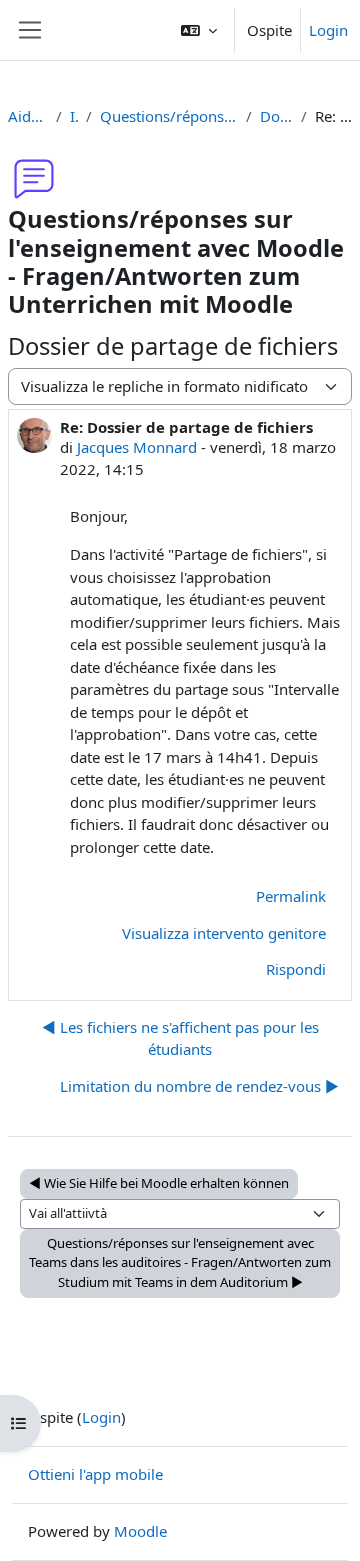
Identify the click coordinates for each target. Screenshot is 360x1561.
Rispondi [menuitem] (296, 969)
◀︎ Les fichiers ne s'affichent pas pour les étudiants (180, 1038)
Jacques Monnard (137, 447)
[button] (199, 30)
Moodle (140, 1531)
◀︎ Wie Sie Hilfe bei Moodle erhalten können (159, 1183)
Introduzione (74, 116)
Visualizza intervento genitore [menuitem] (224, 933)
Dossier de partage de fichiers (276, 116)
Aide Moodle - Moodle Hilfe (28, 116)
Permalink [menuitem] (291, 896)
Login (328, 30)
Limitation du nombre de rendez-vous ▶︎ (199, 1086)
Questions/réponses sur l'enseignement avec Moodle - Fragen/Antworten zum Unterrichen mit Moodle (169, 116)
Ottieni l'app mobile (95, 1474)
